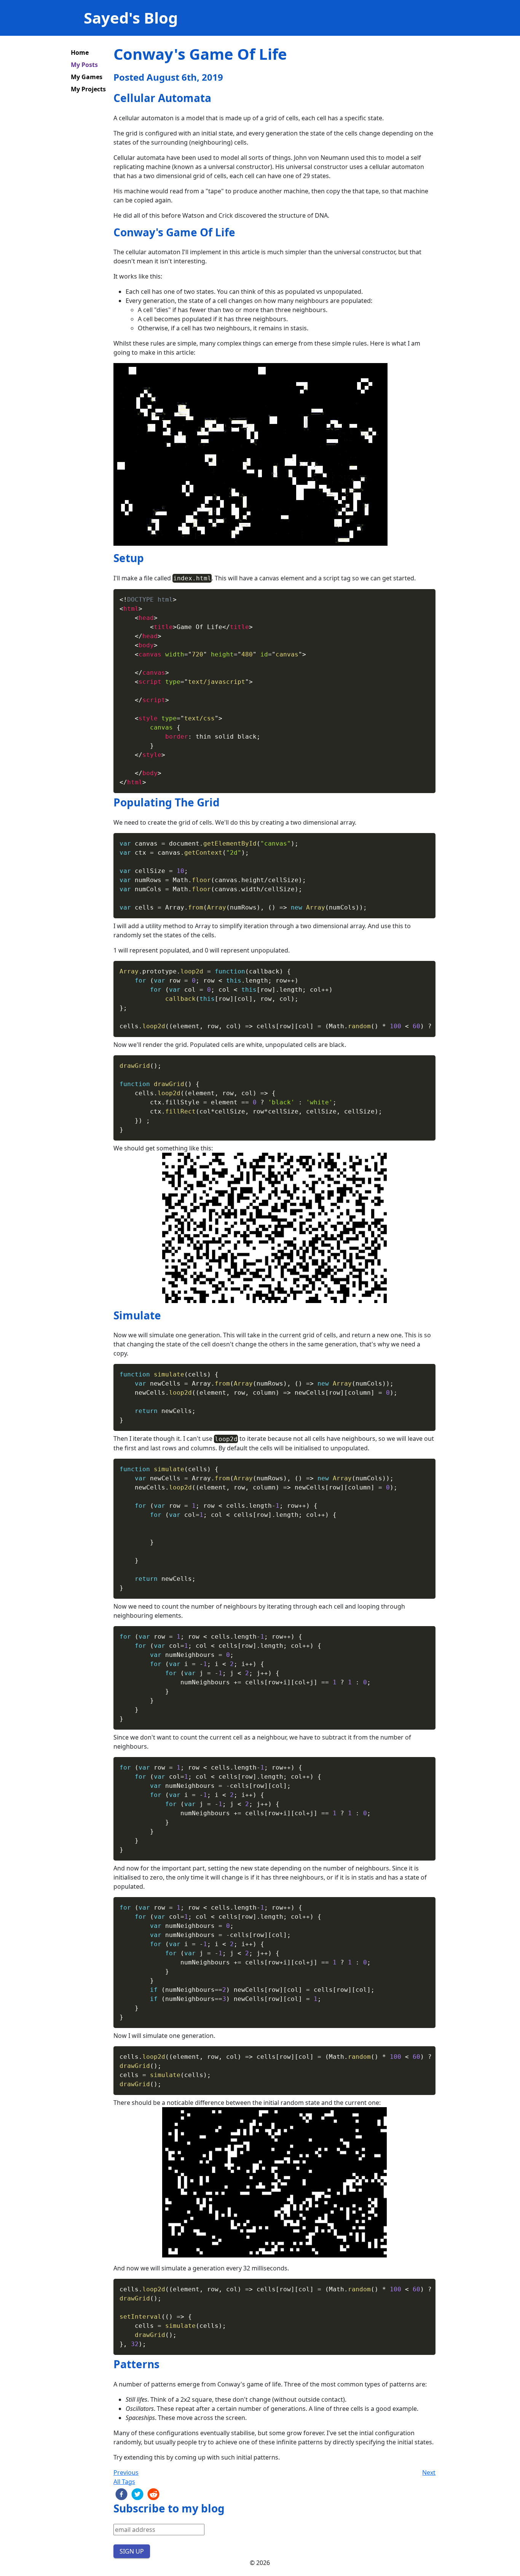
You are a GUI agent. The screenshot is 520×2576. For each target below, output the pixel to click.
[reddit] (153, 2494)
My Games (87, 77)
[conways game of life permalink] (110, 233)
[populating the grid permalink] (110, 803)
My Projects (88, 89)
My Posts (84, 65)
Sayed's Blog (131, 18)
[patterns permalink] (110, 2364)
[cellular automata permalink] (110, 98)
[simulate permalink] (110, 1316)
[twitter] (137, 2494)
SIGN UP (132, 2551)
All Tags (124, 2482)
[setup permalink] (110, 558)
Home (80, 53)
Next (429, 2472)
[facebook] (121, 2494)
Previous (126, 2472)
